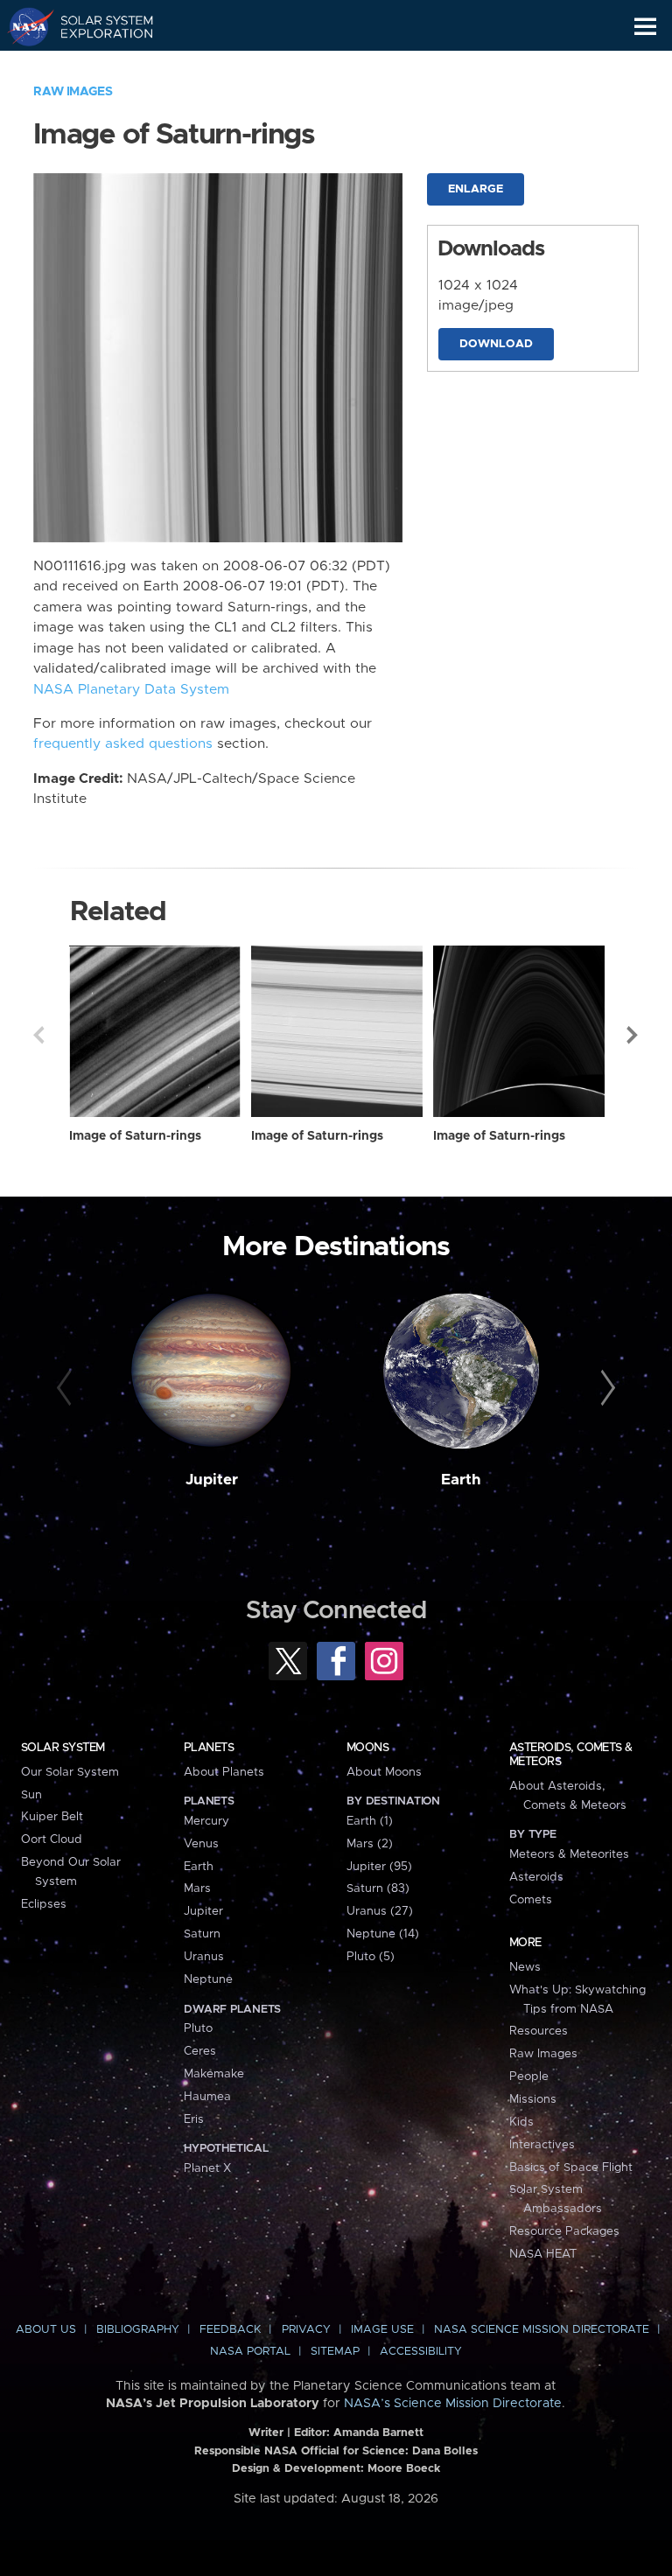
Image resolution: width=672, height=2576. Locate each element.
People (529, 2077)
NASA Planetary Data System (131, 690)
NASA (23, 26)
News (525, 1967)
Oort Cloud (52, 1840)
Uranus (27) (380, 1911)
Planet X (207, 2168)
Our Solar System (70, 1772)
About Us (46, 2330)
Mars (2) (370, 1844)
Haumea (207, 2097)
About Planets (224, 1772)
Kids (521, 2122)
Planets (209, 1748)
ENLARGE (476, 189)
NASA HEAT (543, 2254)
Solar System (63, 1748)
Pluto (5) (371, 1957)
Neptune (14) (383, 1934)
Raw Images (73, 92)
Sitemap (335, 2352)
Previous (38, 1035)
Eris (194, 2119)
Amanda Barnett (378, 2433)
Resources (539, 2031)
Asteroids (536, 1877)
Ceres (200, 2051)
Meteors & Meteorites (569, 1854)
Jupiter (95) (379, 1867)
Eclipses (44, 1904)
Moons (367, 1748)
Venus (201, 1844)
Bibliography (138, 2330)
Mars (197, 1888)
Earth (461, 1480)
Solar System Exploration (97, 26)
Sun (31, 1795)
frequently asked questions (123, 744)
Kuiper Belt (52, 1817)
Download (496, 344)
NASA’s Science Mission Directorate (453, 2404)
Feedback (230, 2330)
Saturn (202, 1934)
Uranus (204, 1957)
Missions (533, 2099)
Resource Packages (564, 2231)
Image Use (382, 2330)
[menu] (645, 27)
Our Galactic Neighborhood (97, 66)
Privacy (306, 2330)
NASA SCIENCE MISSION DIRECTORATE (542, 2330)
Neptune (208, 1979)
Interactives (542, 2145)
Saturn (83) (378, 1888)
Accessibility (421, 2352)
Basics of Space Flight (571, 2168)
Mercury (206, 1821)
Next (633, 1035)
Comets (531, 1900)
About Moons (384, 1772)
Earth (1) (370, 1821)
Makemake (214, 2074)
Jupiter (212, 1480)
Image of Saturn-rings (135, 1136)
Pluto (198, 2028)
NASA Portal (250, 2352)
